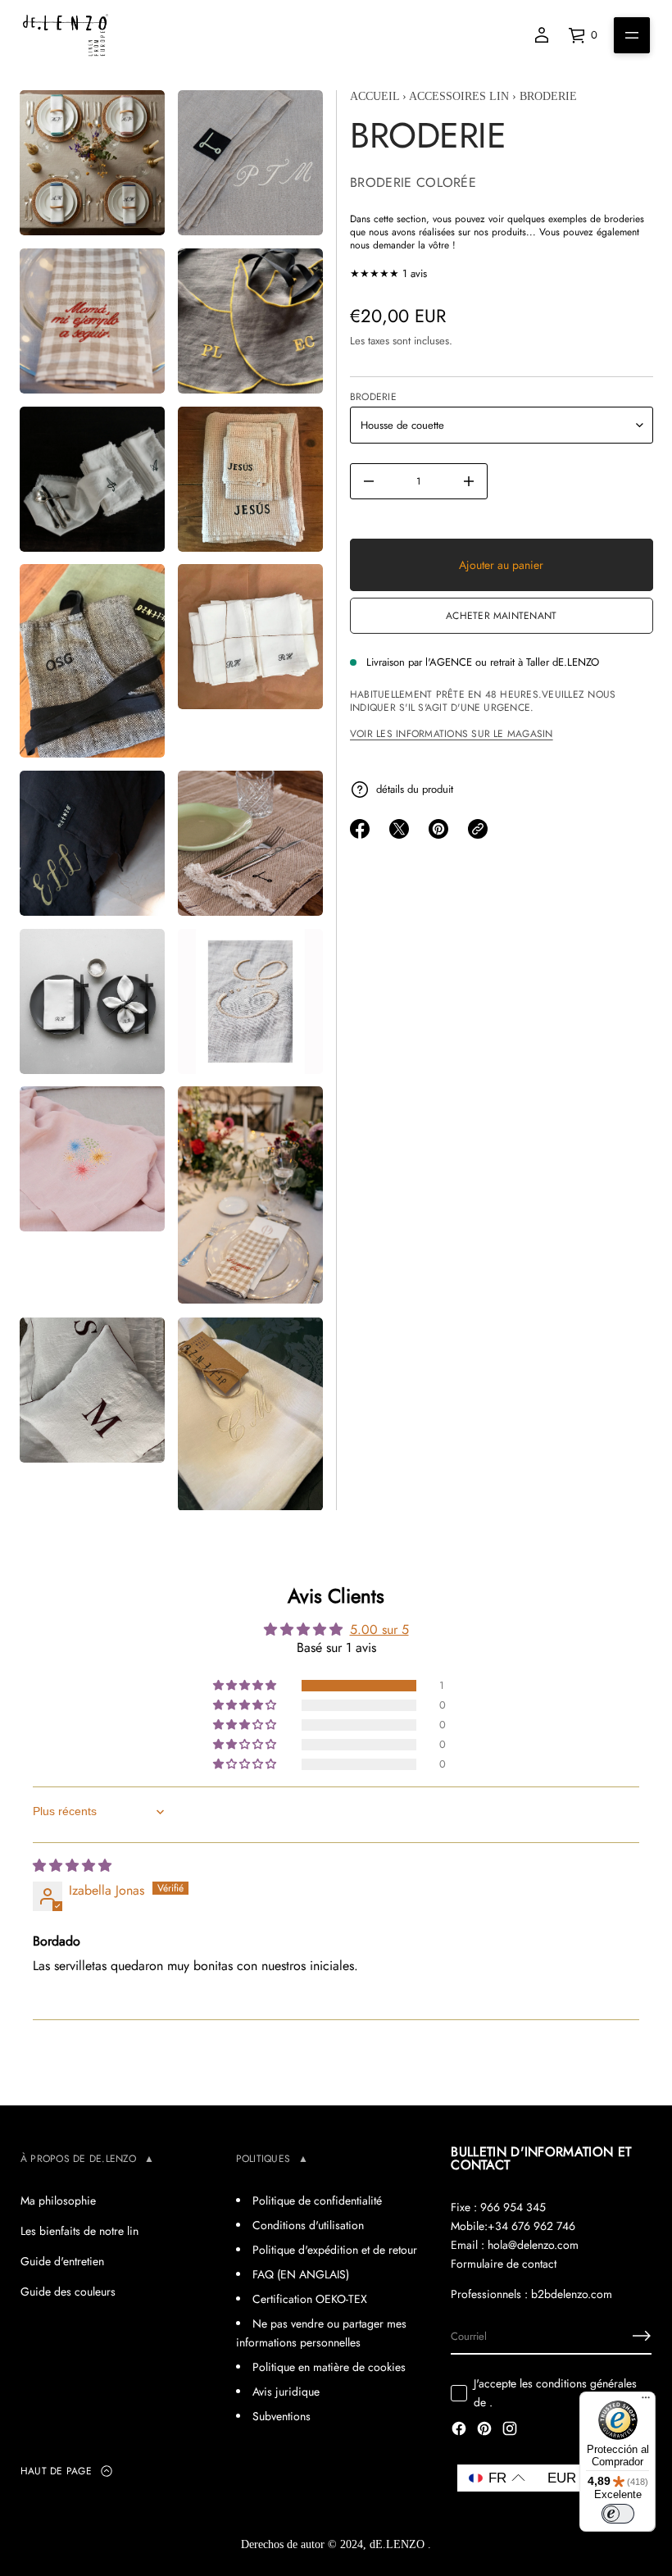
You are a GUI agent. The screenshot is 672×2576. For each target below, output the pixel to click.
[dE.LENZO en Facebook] (459, 2430)
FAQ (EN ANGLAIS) (301, 2274)
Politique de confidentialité (317, 2201)
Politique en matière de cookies (329, 2367)
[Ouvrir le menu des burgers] (632, 35)
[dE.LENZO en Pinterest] (484, 2430)
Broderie (373, 397)
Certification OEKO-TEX (310, 2299)
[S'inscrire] (642, 2336)
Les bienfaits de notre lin (79, 2231)
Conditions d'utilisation (308, 2225)
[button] (246, 1686)
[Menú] (646, 2401)
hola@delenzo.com (533, 2245)
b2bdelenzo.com (572, 2294)
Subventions (282, 2416)
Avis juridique (286, 2392)
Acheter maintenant (501, 616)
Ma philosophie (58, 2201)
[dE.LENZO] (66, 35)
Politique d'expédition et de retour (335, 2250)
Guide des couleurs (68, 2292)
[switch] (618, 2514)
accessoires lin (459, 96)
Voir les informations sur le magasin (452, 734)
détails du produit (415, 789)
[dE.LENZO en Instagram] (510, 2430)
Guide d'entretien (62, 2261)
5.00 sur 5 (379, 1629)
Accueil (375, 96)
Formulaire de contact (504, 2264)
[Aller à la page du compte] (542, 35)
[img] (72, 1866)
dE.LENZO (399, 2544)
